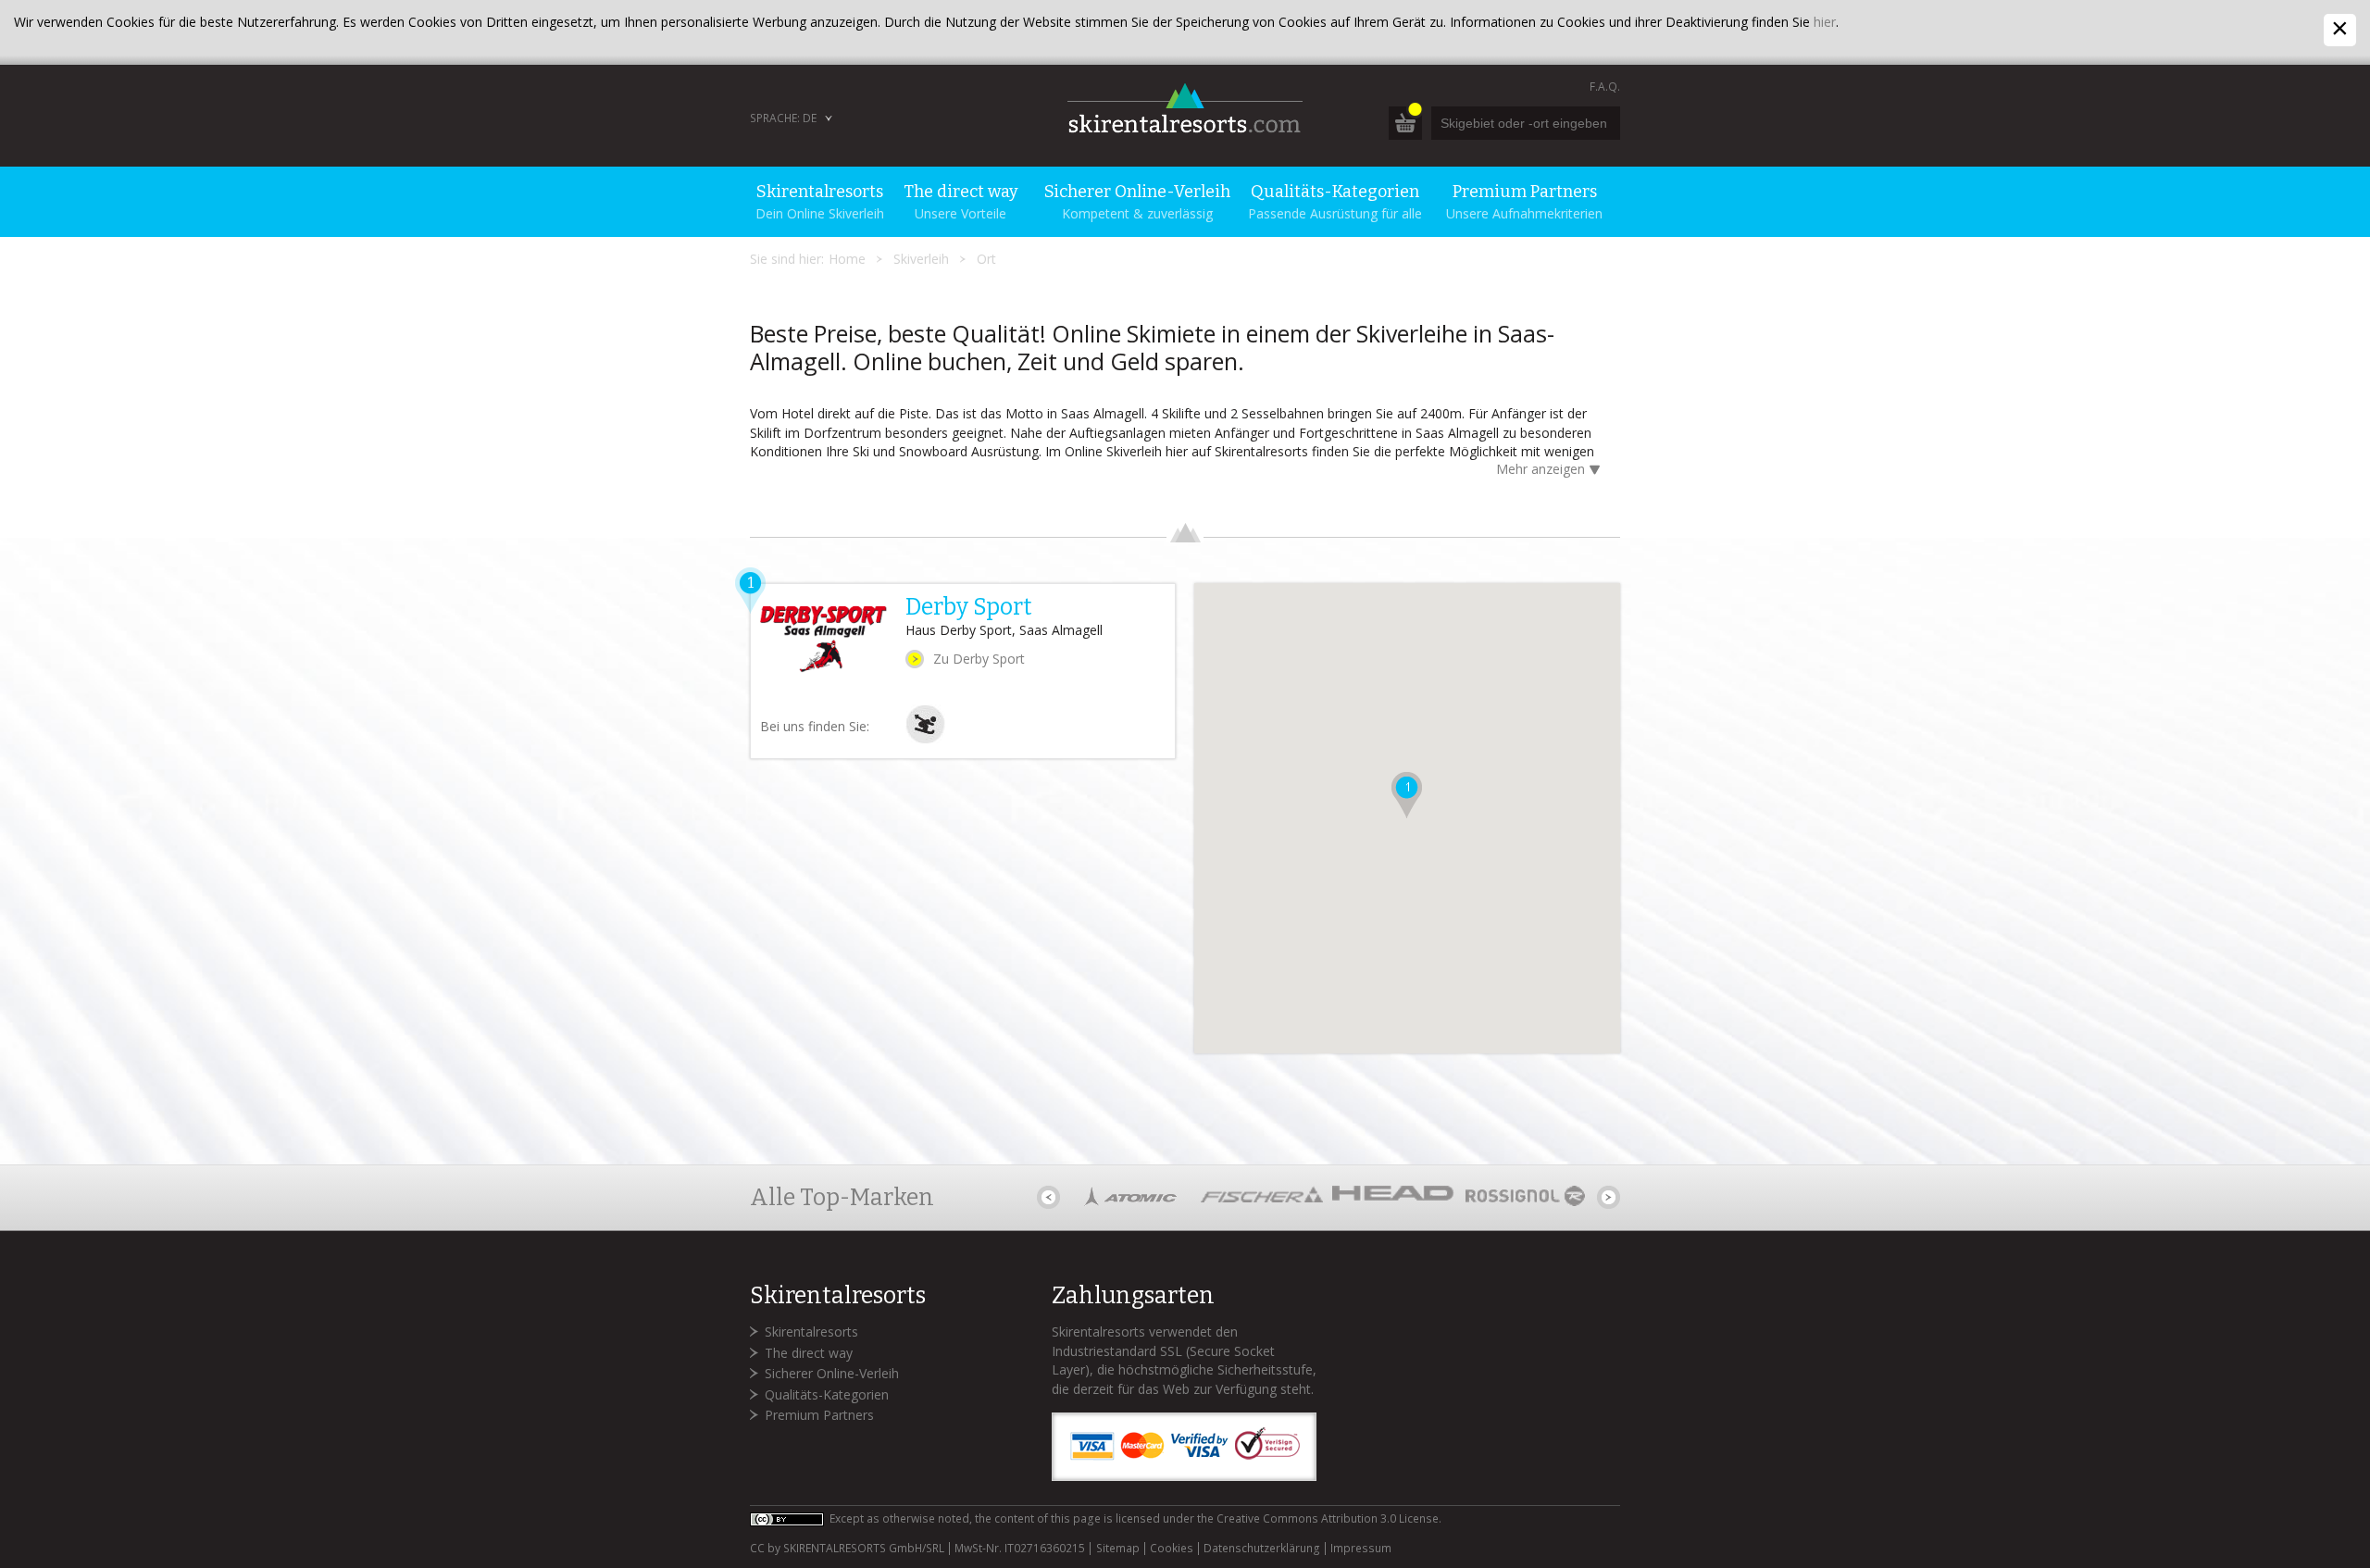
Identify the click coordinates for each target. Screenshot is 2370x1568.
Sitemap (1117, 1549)
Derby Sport (969, 607)
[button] (1407, 795)
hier (1825, 22)
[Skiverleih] (925, 739)
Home (847, 259)
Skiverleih (921, 259)
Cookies (1172, 1549)
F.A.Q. (1605, 87)
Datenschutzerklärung (1262, 1549)
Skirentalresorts (811, 1332)
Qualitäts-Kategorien (827, 1394)
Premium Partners (819, 1415)
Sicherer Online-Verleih (832, 1373)
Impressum (1361, 1549)
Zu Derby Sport (979, 659)
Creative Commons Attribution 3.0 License (1328, 1518)
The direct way (809, 1353)
